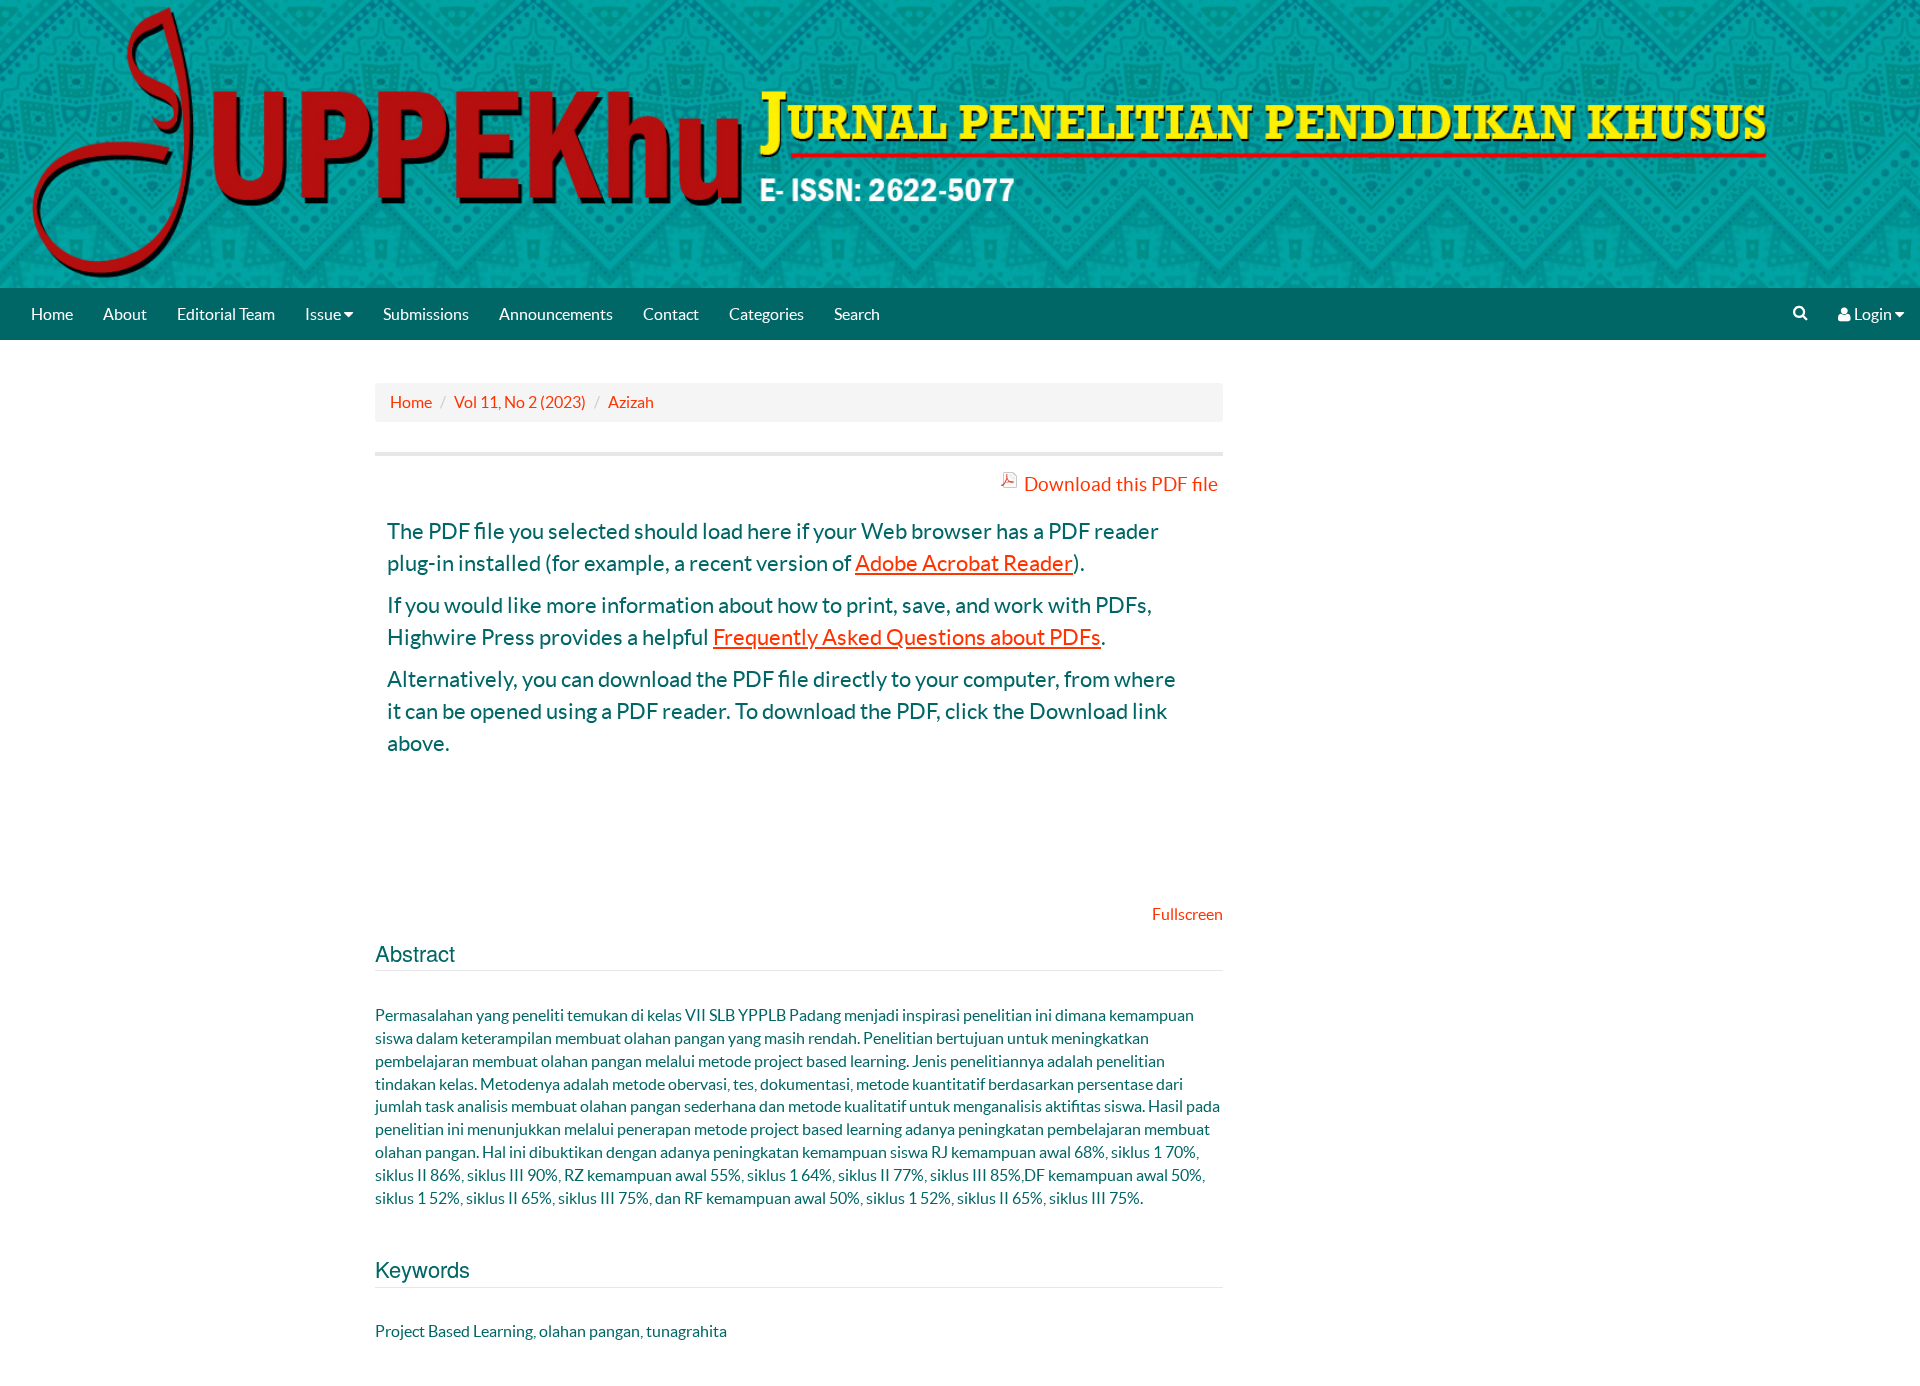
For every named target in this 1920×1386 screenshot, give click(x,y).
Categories (766, 314)
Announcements (556, 314)
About (125, 314)
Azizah (631, 402)
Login (1873, 314)
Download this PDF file (1121, 484)
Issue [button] (324, 314)
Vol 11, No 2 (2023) (520, 402)
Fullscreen (1187, 914)
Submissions (426, 314)
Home (52, 314)
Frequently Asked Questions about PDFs (907, 637)
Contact (671, 314)
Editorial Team (226, 314)
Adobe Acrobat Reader (964, 563)
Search (857, 314)
